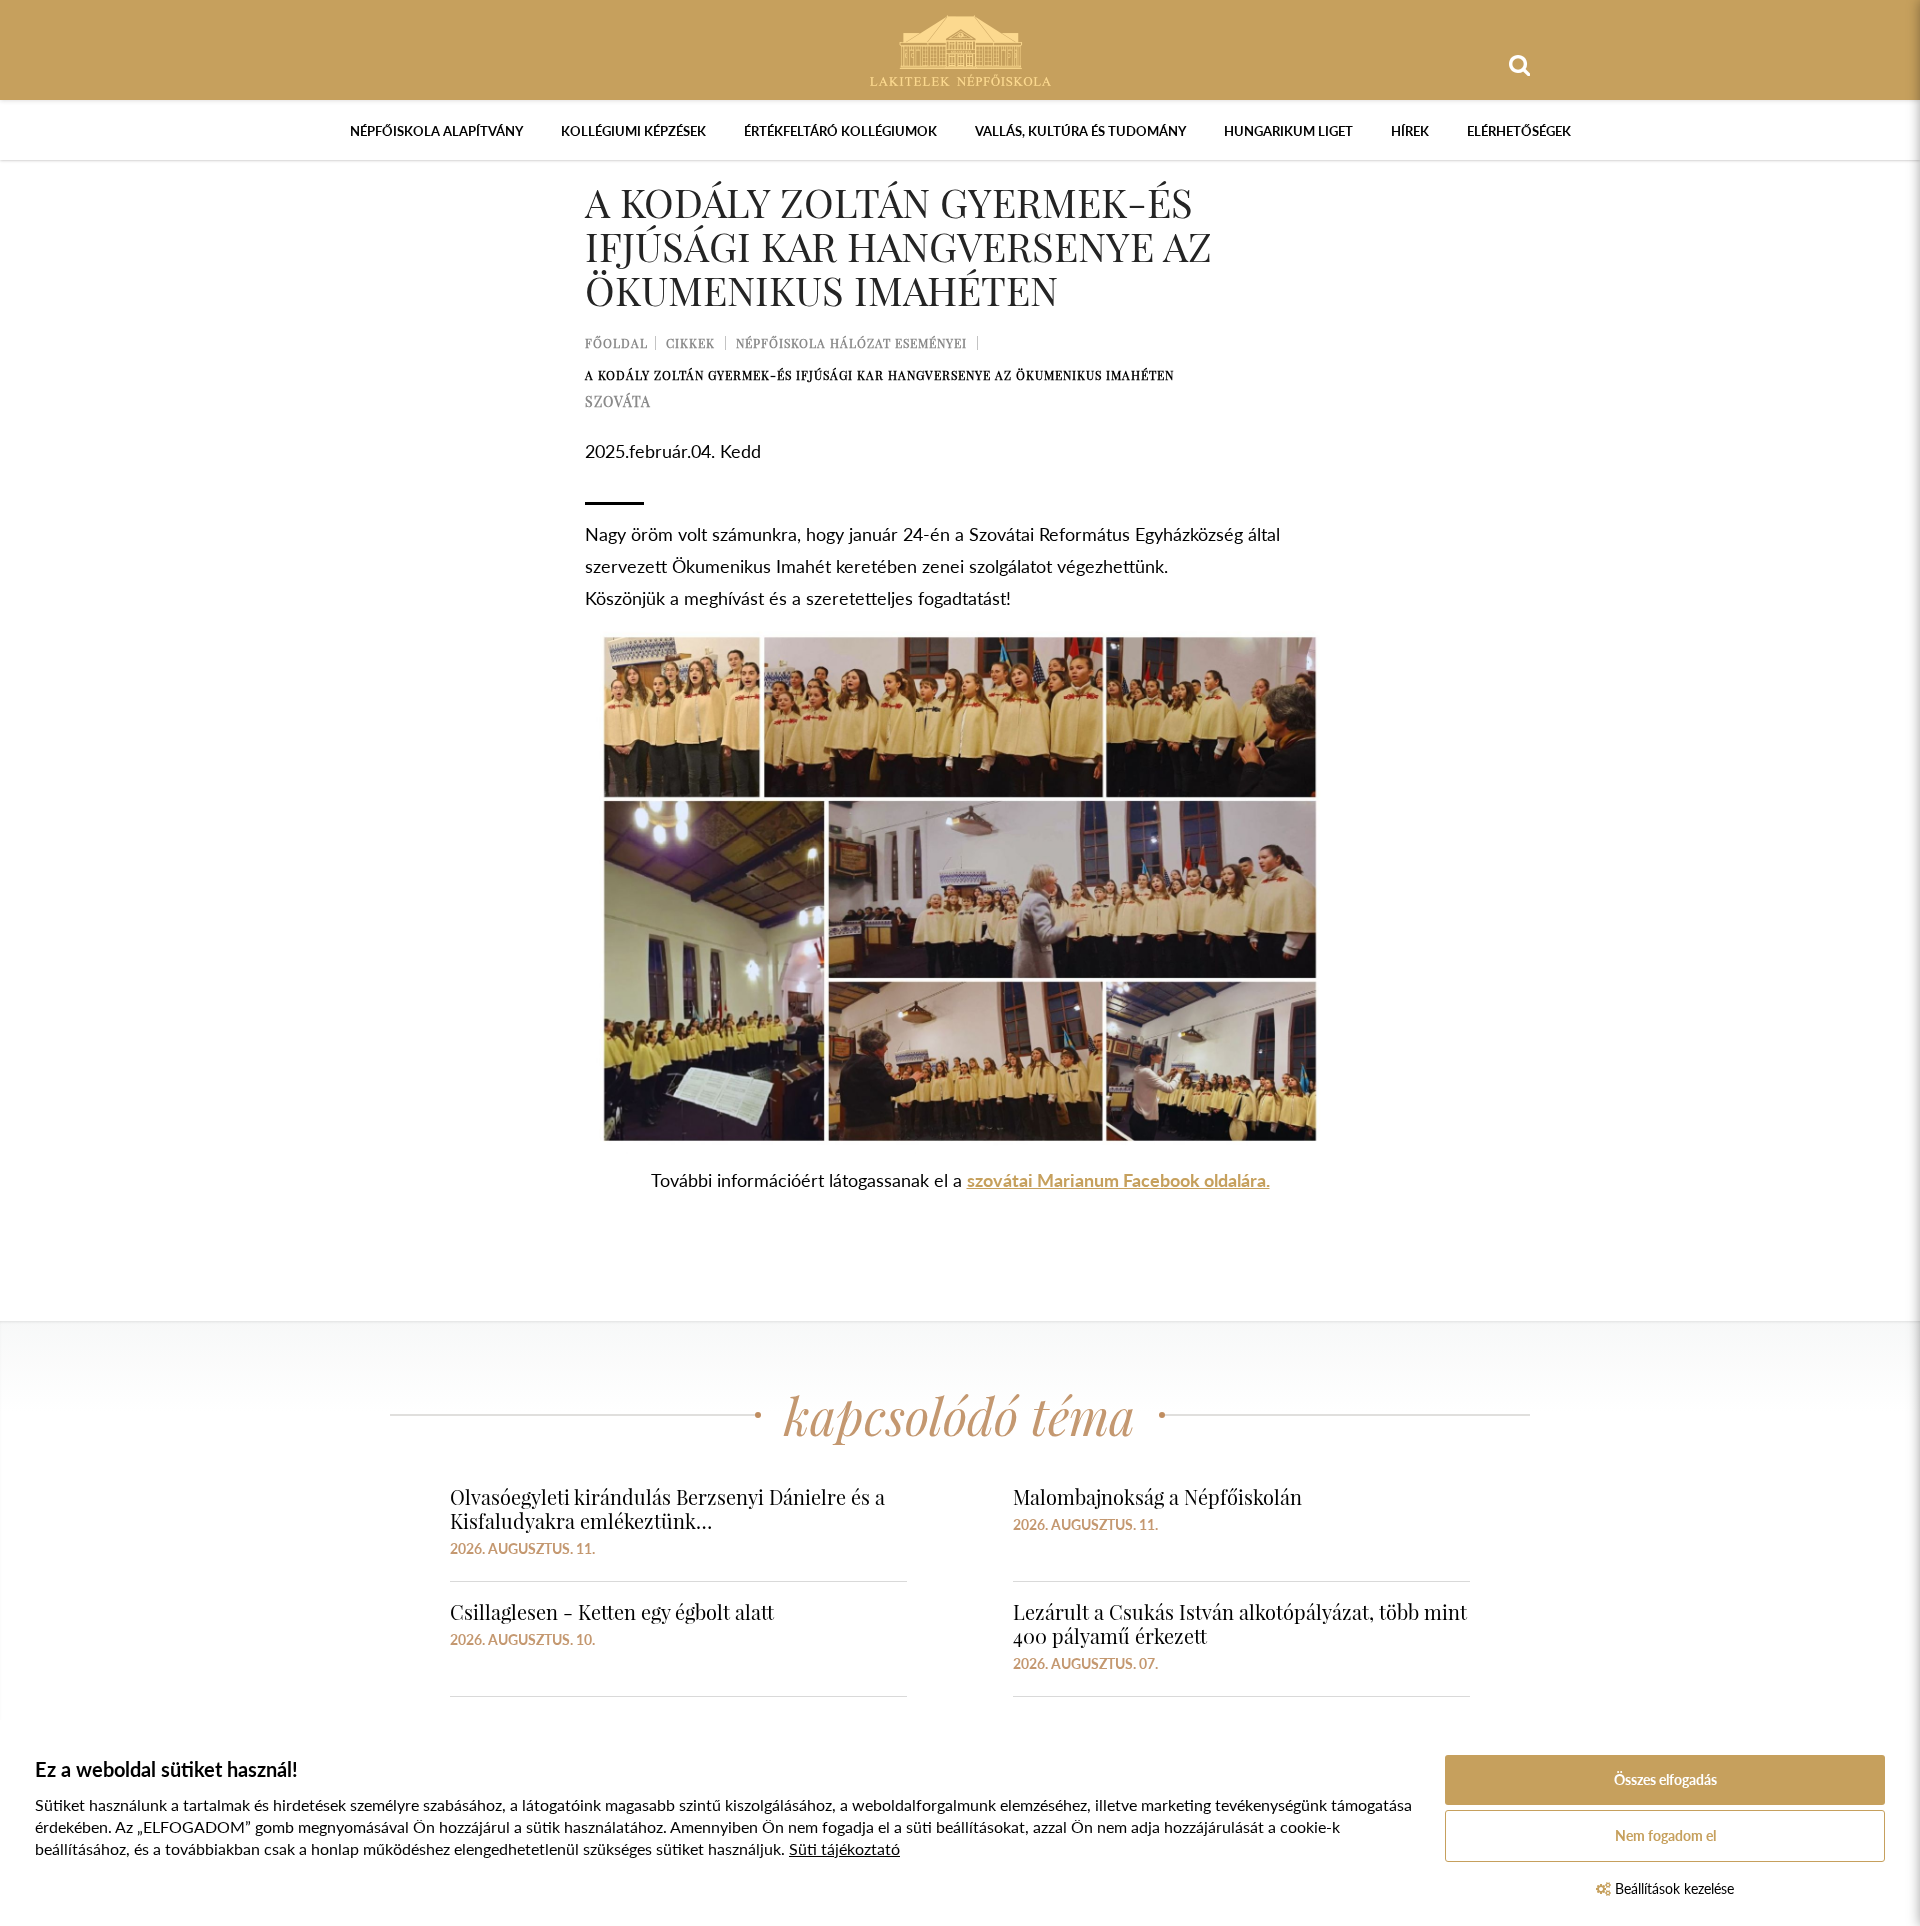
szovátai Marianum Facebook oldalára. (1118, 1180)
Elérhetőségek (1519, 131)
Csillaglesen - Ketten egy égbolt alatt (612, 1611)
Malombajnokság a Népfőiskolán (1157, 1496)
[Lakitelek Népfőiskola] (960, 48)
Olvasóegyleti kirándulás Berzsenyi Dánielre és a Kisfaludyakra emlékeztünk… (667, 1508)
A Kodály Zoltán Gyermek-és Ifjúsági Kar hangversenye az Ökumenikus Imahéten (879, 375)
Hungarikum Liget (1288, 131)
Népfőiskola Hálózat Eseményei (851, 343)
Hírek (1410, 131)
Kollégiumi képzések (633, 131)
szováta (618, 401)
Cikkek (690, 343)
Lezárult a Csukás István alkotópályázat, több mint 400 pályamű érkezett (1240, 1623)
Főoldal (616, 343)
